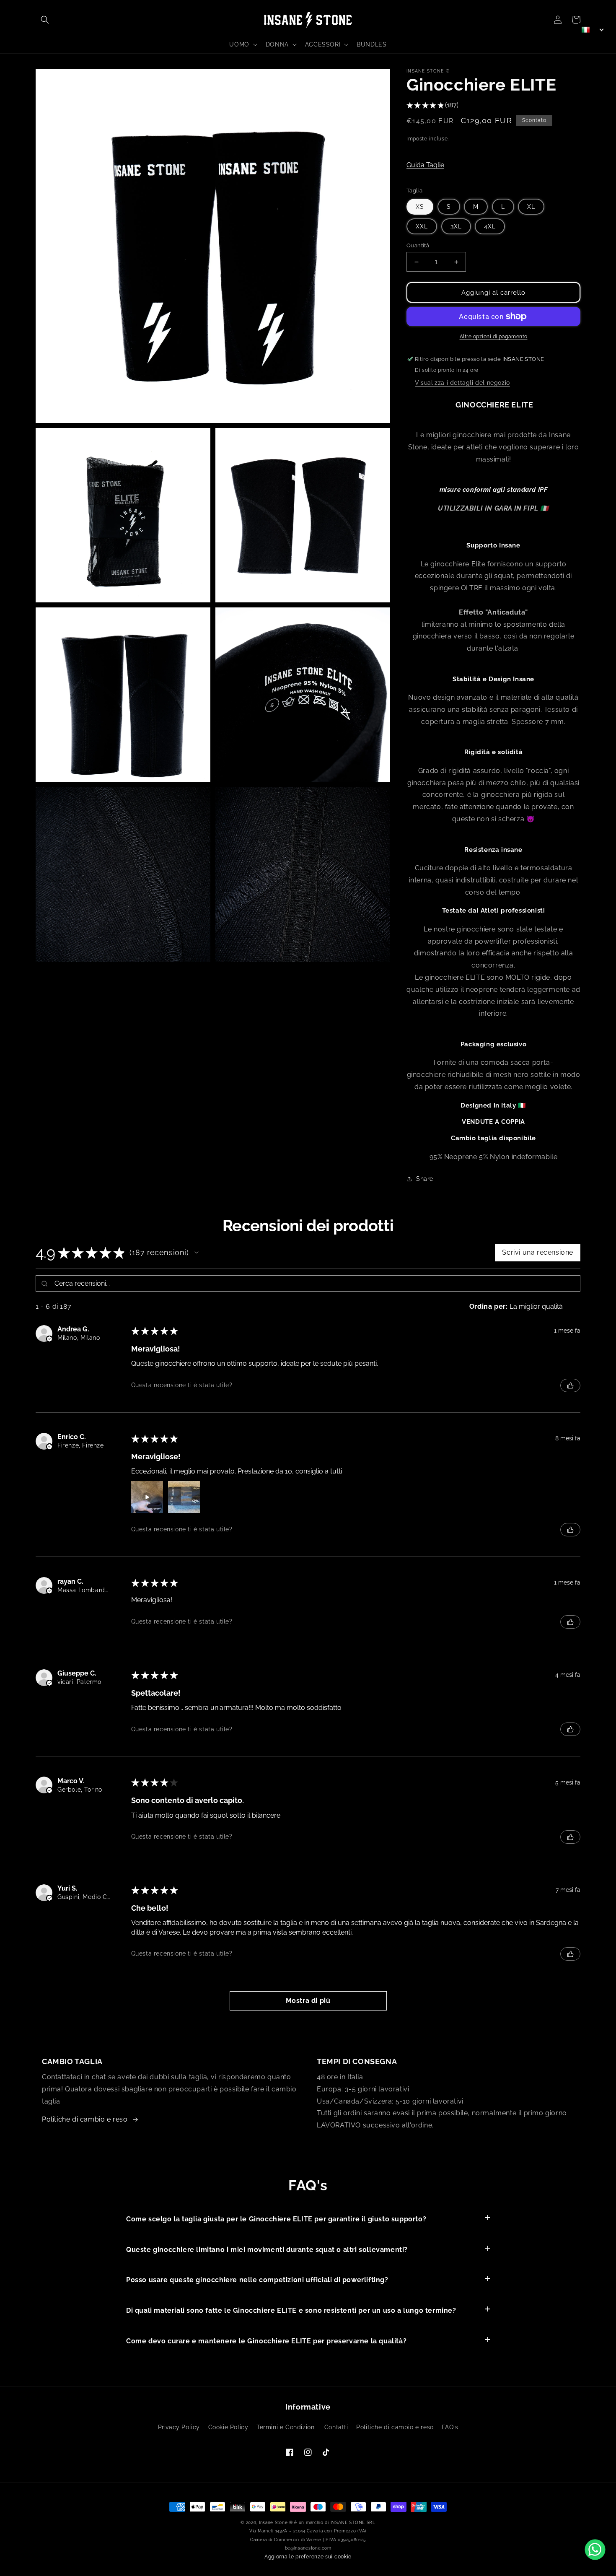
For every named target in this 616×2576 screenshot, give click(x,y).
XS (420, 207)
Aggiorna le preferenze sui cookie (308, 2557)
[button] (45, 20)
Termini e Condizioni (286, 2427)
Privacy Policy (179, 2427)
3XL (456, 226)
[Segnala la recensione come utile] (570, 1385)
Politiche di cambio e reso (85, 2119)
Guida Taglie (425, 165)
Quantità (418, 245)
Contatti (336, 2427)
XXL (422, 226)
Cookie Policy (228, 2427)
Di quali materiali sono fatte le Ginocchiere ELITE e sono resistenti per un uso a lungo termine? (291, 2310)
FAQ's (450, 2427)
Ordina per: (489, 1306)
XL (531, 207)
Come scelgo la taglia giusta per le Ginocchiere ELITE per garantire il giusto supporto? (276, 2219)
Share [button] (425, 1179)
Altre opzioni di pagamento (494, 337)
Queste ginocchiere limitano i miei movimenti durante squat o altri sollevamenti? (267, 2250)
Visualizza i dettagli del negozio (462, 383)
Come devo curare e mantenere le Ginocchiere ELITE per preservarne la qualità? (266, 2341)
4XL (490, 226)
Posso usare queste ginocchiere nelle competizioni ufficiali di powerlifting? (257, 2280)
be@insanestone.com (308, 2548)
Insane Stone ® (276, 2523)
